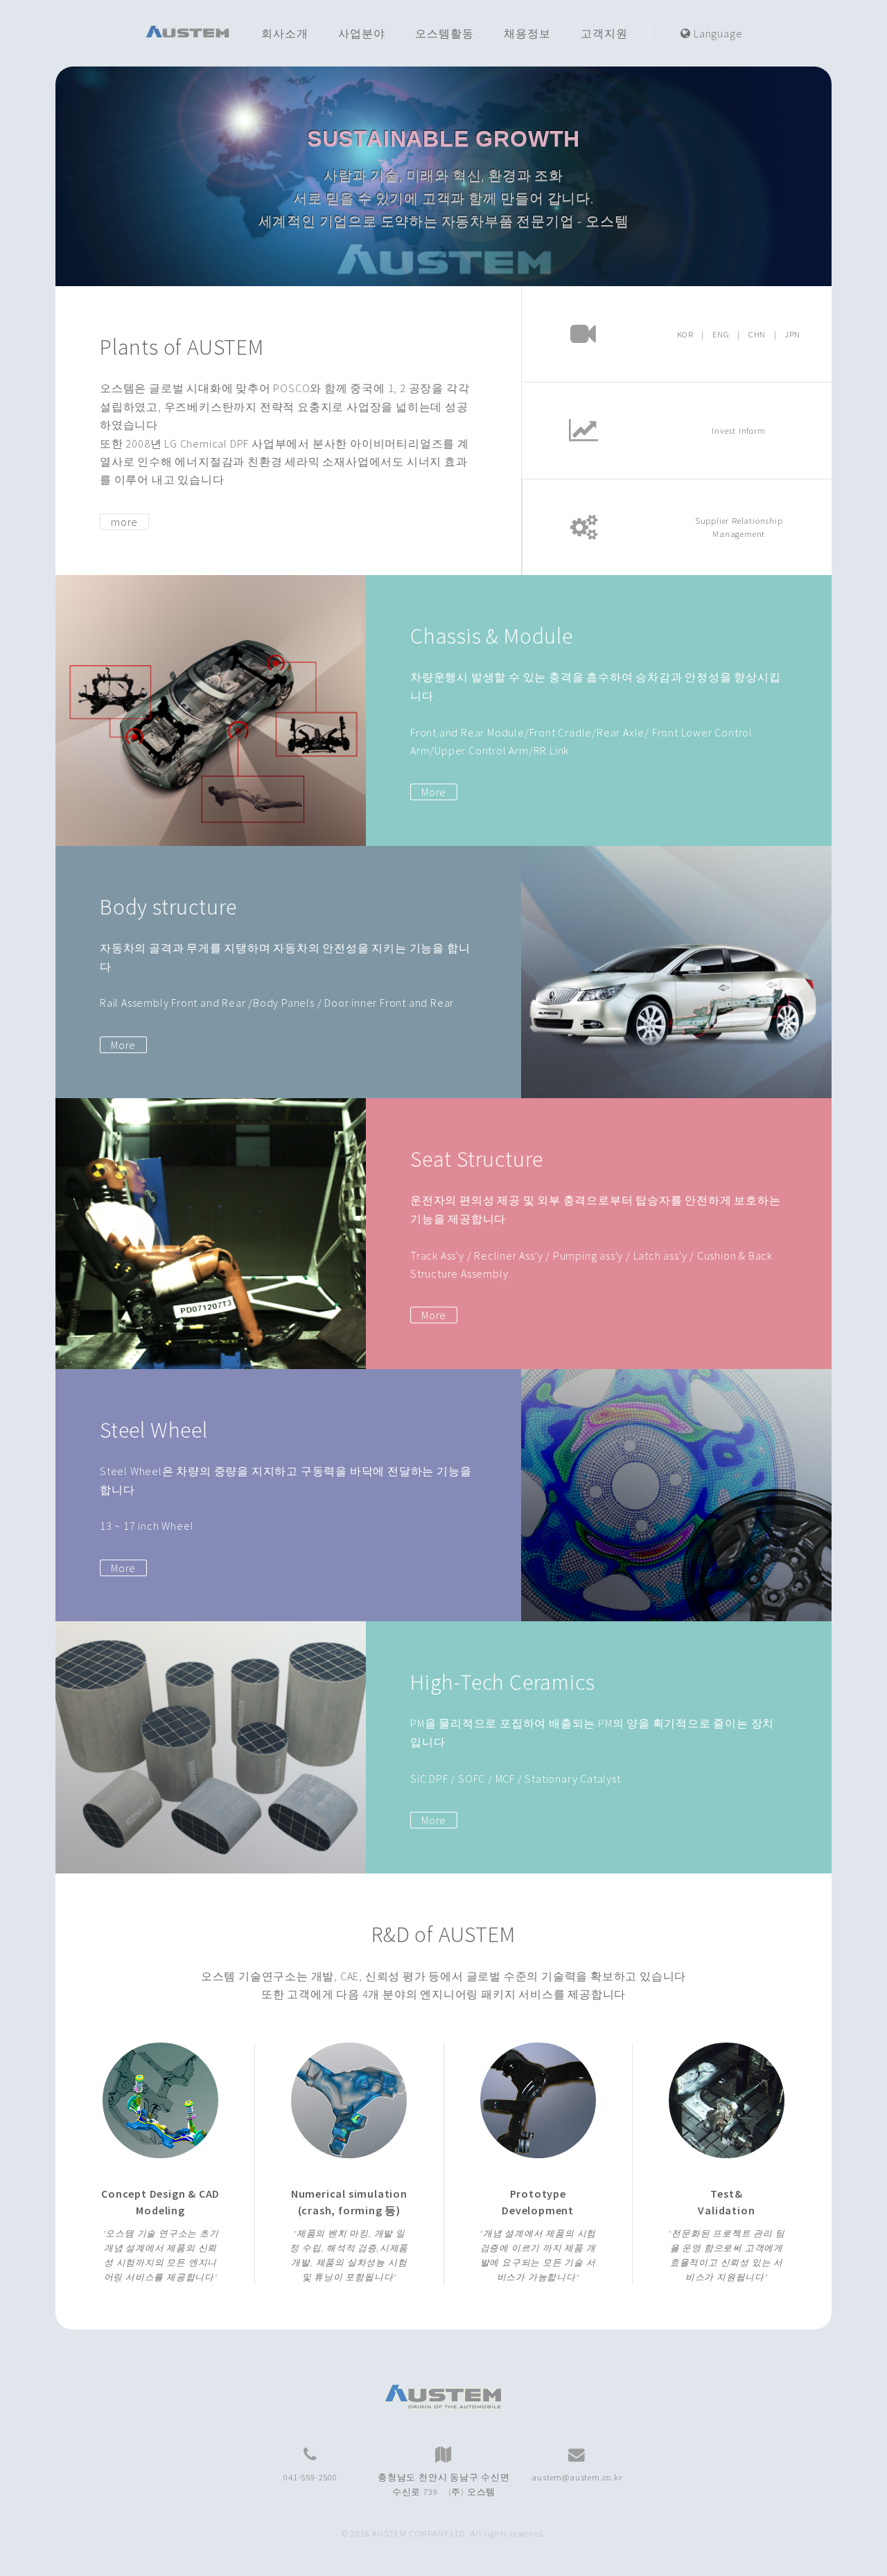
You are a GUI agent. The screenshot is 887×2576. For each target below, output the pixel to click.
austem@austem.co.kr (577, 2477)
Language (717, 33)
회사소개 (284, 33)
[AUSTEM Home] (188, 33)
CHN (757, 334)
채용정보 (527, 33)
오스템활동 (444, 33)
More (434, 792)
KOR (685, 334)
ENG (721, 334)
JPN (792, 334)
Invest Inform (738, 430)
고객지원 (604, 33)
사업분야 (361, 33)
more (124, 522)
